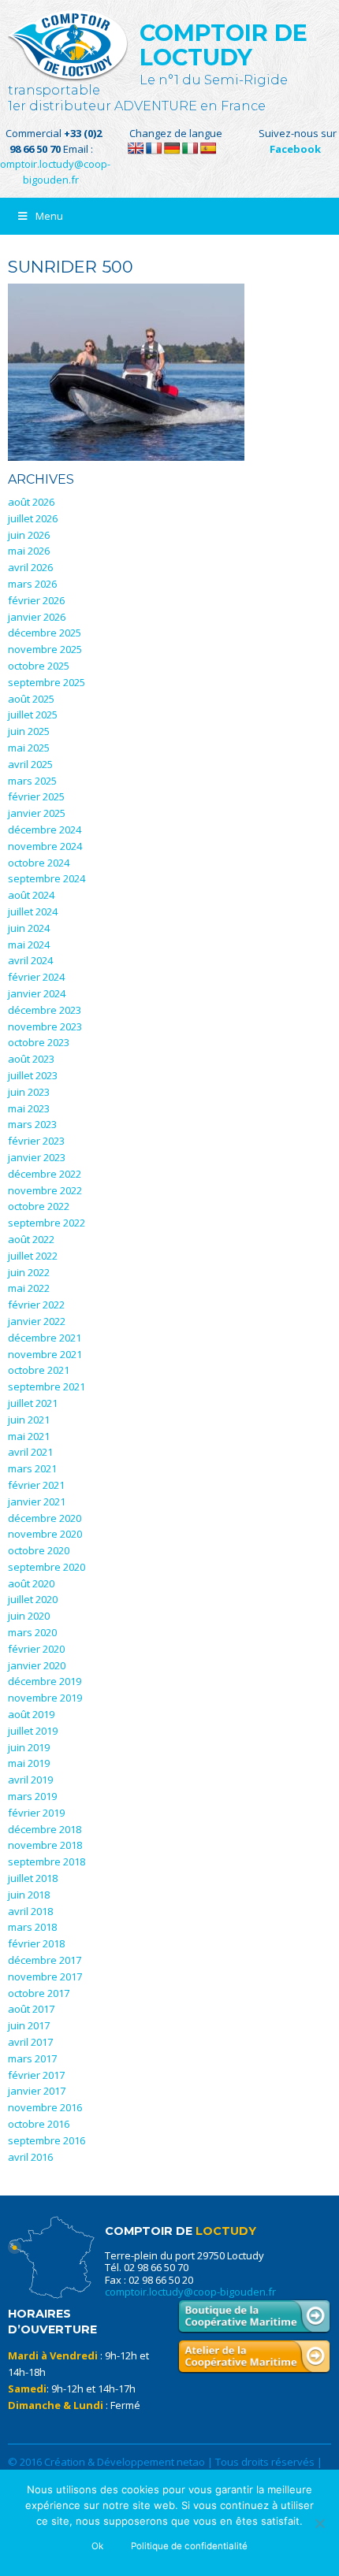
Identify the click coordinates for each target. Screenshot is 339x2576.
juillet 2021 (33, 1403)
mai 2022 (29, 1288)
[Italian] (190, 148)
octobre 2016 (39, 2124)
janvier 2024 (37, 993)
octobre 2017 (39, 1993)
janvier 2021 (37, 1501)
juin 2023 (29, 1092)
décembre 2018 (45, 1829)
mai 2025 (29, 748)
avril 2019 (30, 1780)
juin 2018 (29, 1895)
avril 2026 (30, 567)
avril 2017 (30, 2042)
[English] (136, 148)
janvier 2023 (37, 1157)
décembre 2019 (45, 1681)
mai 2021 (29, 1436)
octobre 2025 (39, 666)
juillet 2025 (33, 715)
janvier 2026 (37, 617)
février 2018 (36, 1943)
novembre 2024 (45, 846)
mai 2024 (29, 945)
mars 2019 (32, 1796)
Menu (49, 216)
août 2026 (31, 502)
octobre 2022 (39, 1206)
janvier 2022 (37, 1321)
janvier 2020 (37, 1665)
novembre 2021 (45, 1354)
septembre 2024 (47, 878)
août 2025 (31, 699)
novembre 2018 (45, 1845)
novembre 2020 (45, 1534)
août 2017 (31, 2009)
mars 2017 (32, 2058)
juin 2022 (29, 1272)
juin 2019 (29, 1747)
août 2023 (31, 1059)
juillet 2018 (33, 1878)
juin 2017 (29, 2025)
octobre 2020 (39, 1550)
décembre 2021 (45, 1338)
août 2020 (31, 1583)
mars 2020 (32, 1632)
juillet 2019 (33, 1731)
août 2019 (31, 1714)
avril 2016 (30, 2157)
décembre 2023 (45, 1010)
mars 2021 (32, 1468)
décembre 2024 (45, 830)
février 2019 (36, 1813)
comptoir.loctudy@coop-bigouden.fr (190, 2292)
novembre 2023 (45, 1026)
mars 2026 (32, 584)
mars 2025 (32, 781)
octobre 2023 (39, 1042)
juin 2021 (29, 1420)
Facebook (295, 149)
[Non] (319, 2523)
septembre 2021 (47, 1386)
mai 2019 (29, 1763)
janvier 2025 (37, 813)
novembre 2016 (45, 2107)
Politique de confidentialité (189, 2546)
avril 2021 (30, 1452)
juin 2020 (29, 1616)
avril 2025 (30, 764)
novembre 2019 (45, 1698)
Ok (97, 2546)
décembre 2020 (45, 1518)
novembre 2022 (45, 1190)
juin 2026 (29, 535)
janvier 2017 (37, 2091)
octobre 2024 (39, 863)
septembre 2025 (47, 682)
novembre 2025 (45, 649)
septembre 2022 (47, 1223)
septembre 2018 (47, 1861)
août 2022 (31, 1239)
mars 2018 (32, 1927)
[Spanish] (208, 148)
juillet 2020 (33, 1599)
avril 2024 (30, 960)
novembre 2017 (45, 1977)
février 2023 (36, 1141)
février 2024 (36, 977)
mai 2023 (29, 1108)
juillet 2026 (33, 518)
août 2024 (31, 895)
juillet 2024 (33, 911)
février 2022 (36, 1305)
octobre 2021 (39, 1370)
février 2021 (36, 1485)
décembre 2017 (45, 1960)
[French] (154, 148)
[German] (172, 148)
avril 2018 (30, 1911)
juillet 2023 (33, 1075)
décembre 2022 (45, 1174)
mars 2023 (32, 1124)
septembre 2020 (47, 1567)
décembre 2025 (45, 633)
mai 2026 (29, 551)
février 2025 (36, 796)
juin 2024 (29, 928)
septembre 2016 (47, 2140)
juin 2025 (29, 731)
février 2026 (36, 600)
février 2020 (36, 1649)
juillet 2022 (33, 1256)
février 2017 (36, 2075)
